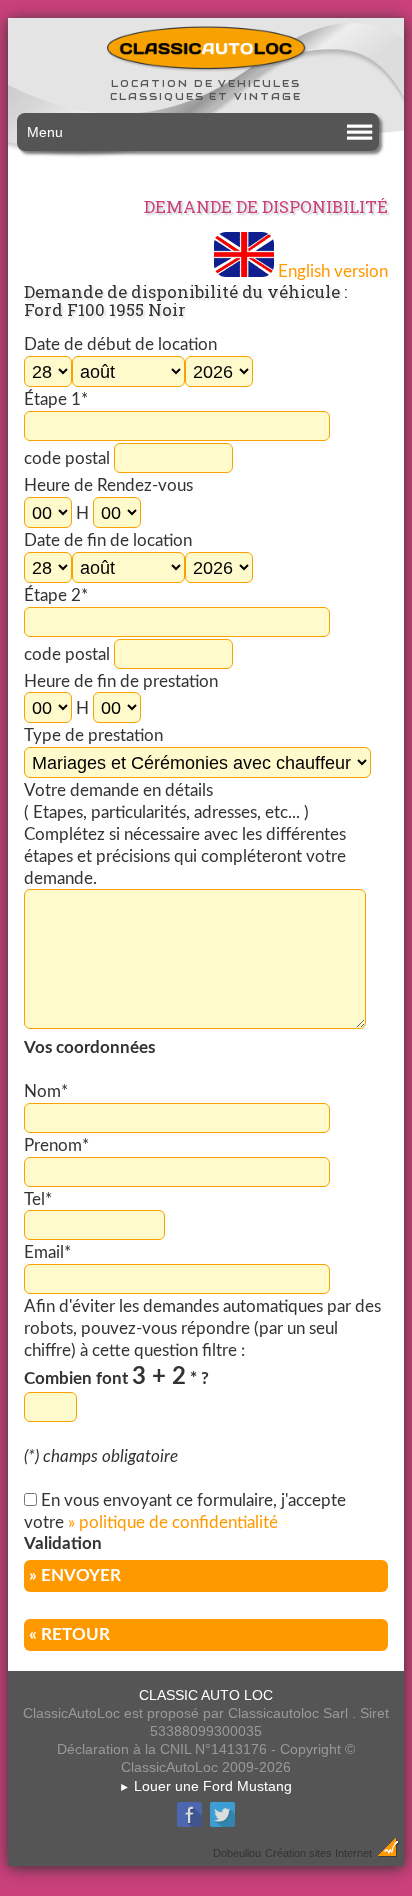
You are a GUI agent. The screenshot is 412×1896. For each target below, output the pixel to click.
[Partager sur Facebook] (189, 1824)
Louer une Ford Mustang (205, 1786)
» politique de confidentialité (173, 1522)
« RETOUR (69, 1634)
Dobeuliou (237, 1853)
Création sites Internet (318, 1853)
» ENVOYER (75, 1575)
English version (331, 271)
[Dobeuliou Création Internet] (388, 1852)
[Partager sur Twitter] (222, 1824)
